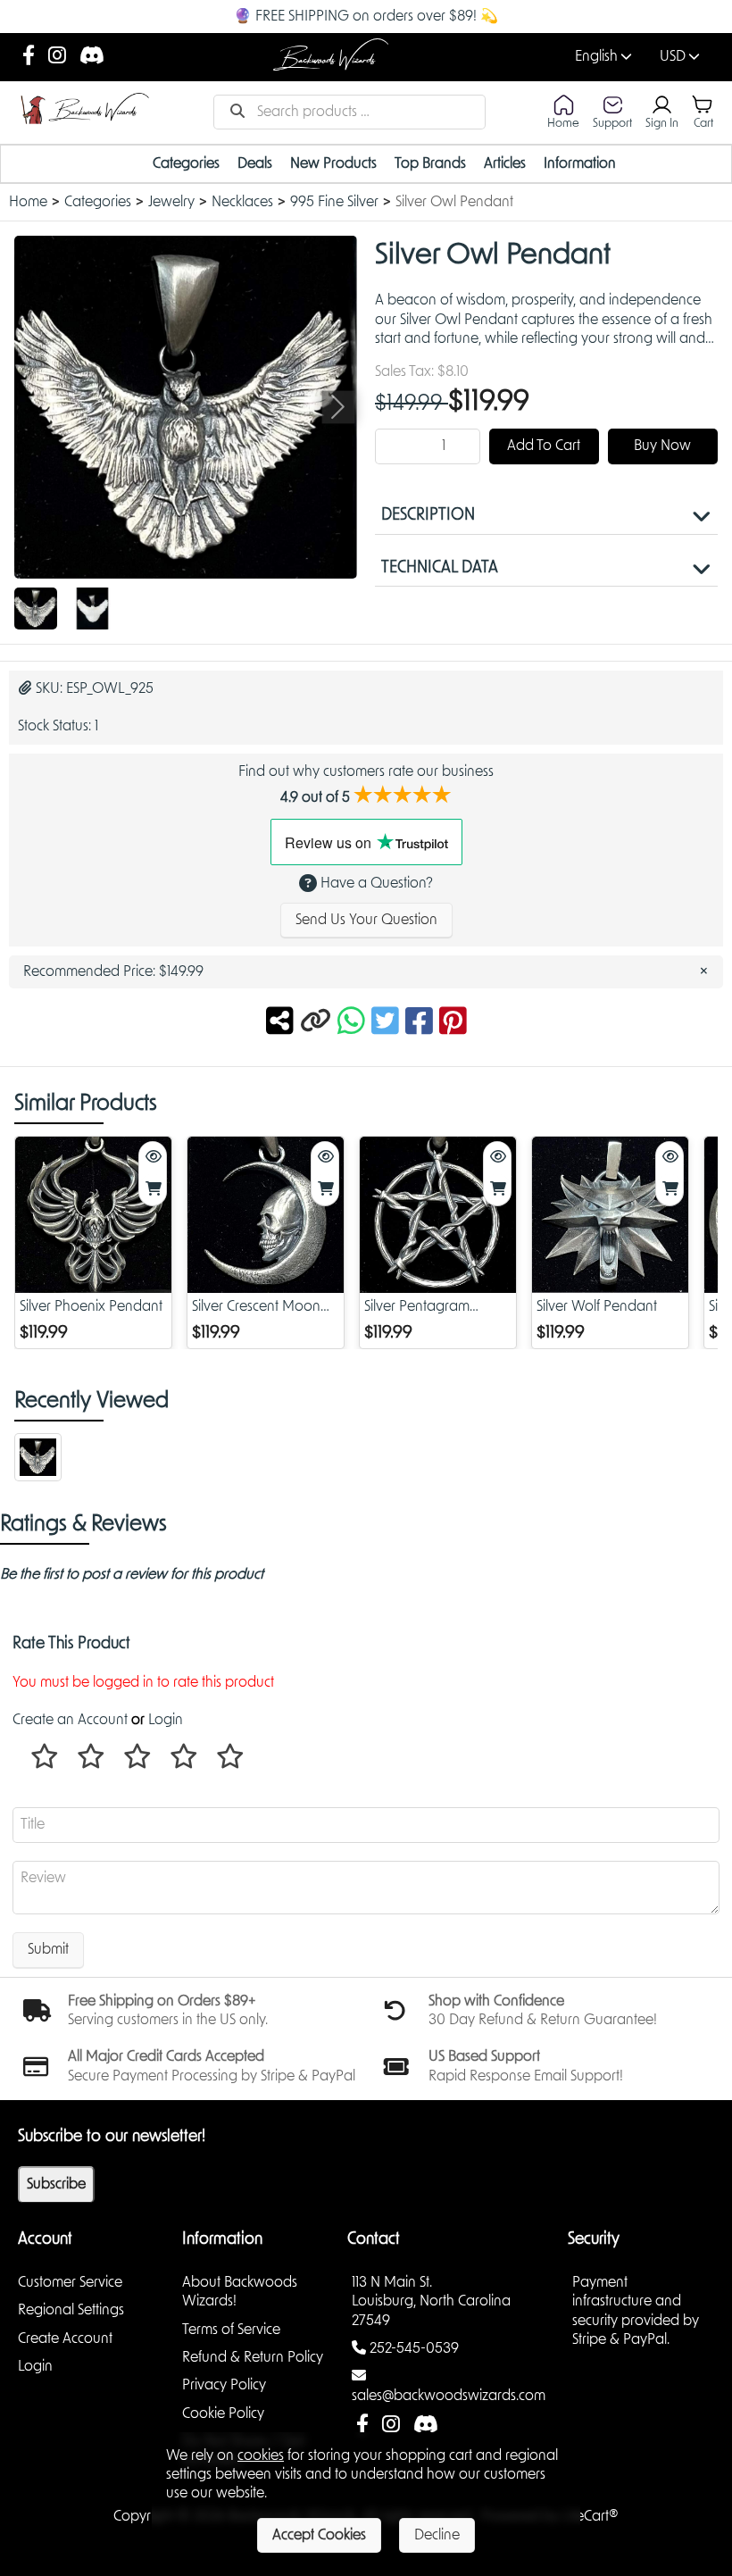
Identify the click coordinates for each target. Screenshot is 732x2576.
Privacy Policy (224, 2385)
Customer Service (70, 2282)
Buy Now (662, 446)
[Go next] (338, 407)
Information (580, 163)
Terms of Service (231, 2330)
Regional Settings (71, 2310)
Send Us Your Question (366, 920)
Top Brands (430, 163)
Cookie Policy (223, 2413)
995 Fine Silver (334, 202)
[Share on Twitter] (388, 1022)
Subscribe (56, 2184)
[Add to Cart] (153, 1190)
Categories (186, 163)
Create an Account (70, 1720)
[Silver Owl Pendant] (36, 609)
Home (28, 202)
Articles (505, 163)
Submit (48, 1949)
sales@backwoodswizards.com (449, 2396)
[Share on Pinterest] (453, 1022)
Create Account (65, 2338)
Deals (255, 163)
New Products (333, 163)
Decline (437, 2535)
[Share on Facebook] (422, 1022)
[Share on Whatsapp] (351, 1022)
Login (166, 1720)
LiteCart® (591, 2516)
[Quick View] (153, 1158)
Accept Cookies (319, 2535)
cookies (261, 2455)
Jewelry (171, 202)
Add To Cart (544, 446)
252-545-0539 (414, 2348)
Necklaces (242, 202)
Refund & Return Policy (253, 2357)
